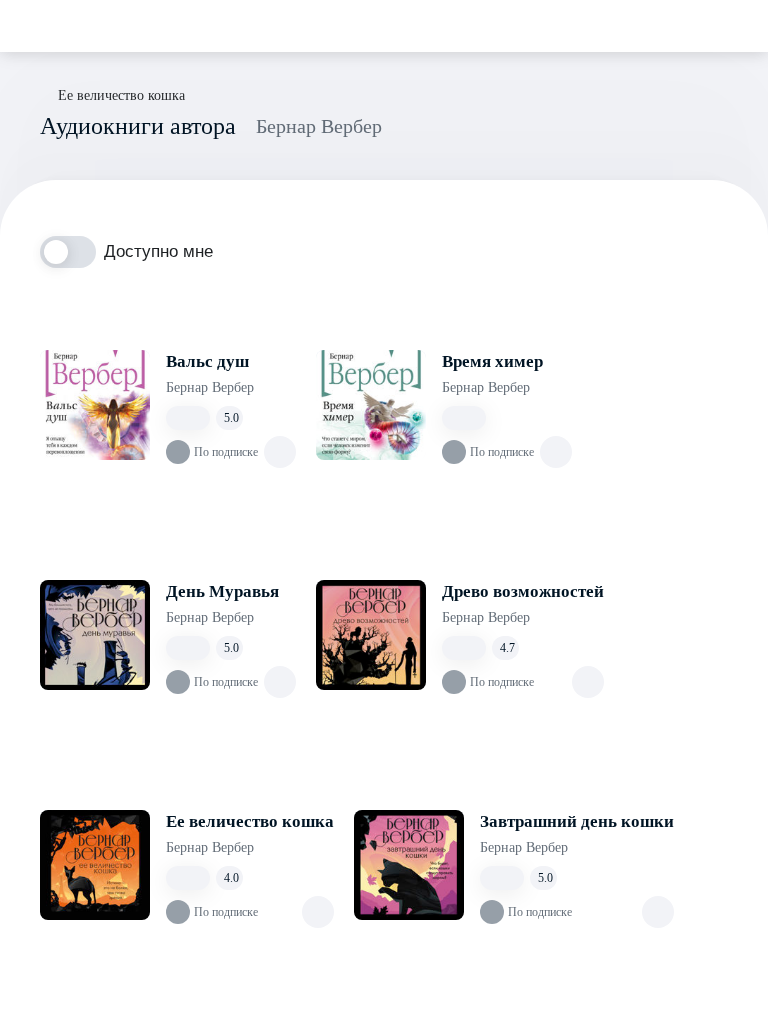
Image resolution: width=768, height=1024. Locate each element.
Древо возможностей (523, 591)
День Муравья (222, 591)
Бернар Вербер (210, 387)
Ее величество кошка (250, 821)
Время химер (492, 361)
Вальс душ (207, 361)
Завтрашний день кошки (577, 821)
